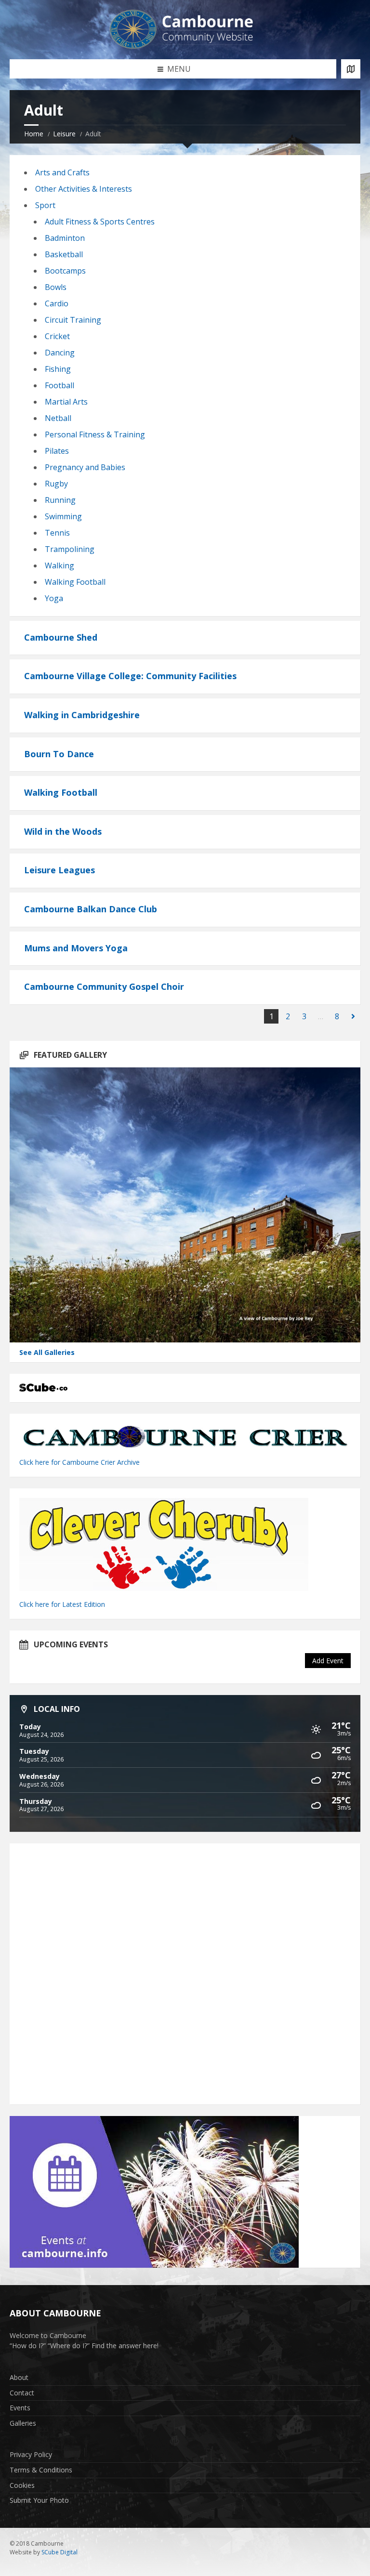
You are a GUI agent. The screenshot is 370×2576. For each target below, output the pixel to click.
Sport (45, 205)
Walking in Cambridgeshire (82, 715)
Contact (22, 2393)
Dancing (60, 353)
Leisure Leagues (59, 870)
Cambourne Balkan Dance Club (91, 909)
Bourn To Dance (59, 754)
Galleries (23, 2423)
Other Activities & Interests (84, 189)
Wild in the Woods (63, 831)
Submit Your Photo (39, 2500)
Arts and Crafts (62, 172)
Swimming (63, 516)
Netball (58, 418)
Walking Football (75, 582)
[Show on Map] (351, 69)
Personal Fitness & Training (95, 434)
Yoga (54, 598)
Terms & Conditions (41, 2470)
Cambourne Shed (61, 637)
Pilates (57, 451)
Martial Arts (66, 402)
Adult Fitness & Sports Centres (100, 222)
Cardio (57, 303)
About (19, 2377)
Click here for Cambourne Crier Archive (80, 1462)
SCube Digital (59, 2552)
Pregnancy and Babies (85, 467)
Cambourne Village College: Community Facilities (130, 676)
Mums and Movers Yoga (76, 948)
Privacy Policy (31, 2454)
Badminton (65, 238)
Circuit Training (73, 320)
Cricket (57, 336)
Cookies (22, 2485)
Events (20, 2408)
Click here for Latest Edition (62, 1604)
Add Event (328, 1661)
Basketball (64, 254)
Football (59, 385)
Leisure (64, 134)
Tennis (57, 533)
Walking (59, 565)
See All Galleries (47, 1352)
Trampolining (70, 549)
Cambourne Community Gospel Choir (104, 986)
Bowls (56, 287)
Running (60, 500)
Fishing (58, 369)
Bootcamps (65, 271)
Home (34, 134)
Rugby (56, 484)
